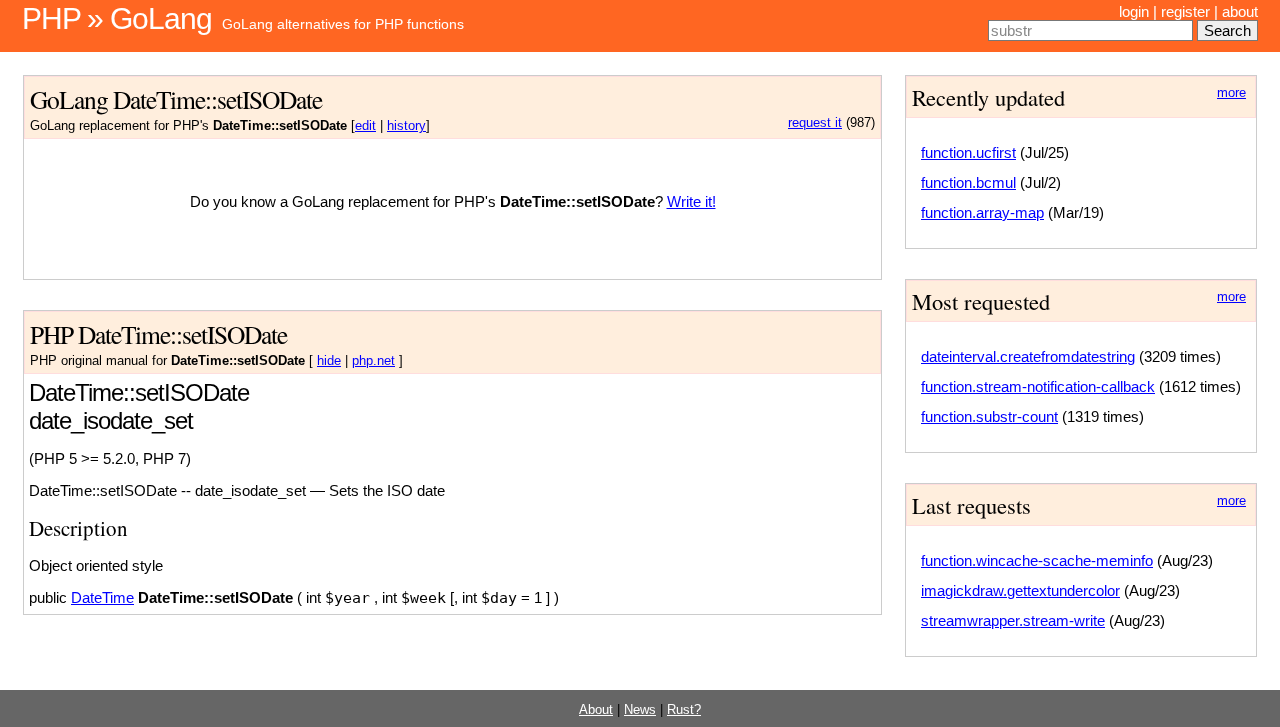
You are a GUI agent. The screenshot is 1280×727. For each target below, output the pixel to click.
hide (329, 361)
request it (815, 123)
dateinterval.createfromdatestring (1028, 356)
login (1134, 11)
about (1240, 11)
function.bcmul (968, 182)
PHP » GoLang (117, 18)
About (596, 710)
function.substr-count (989, 416)
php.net (373, 361)
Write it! (691, 201)
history (406, 126)
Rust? (684, 710)
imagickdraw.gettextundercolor (1020, 590)
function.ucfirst (968, 152)
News (640, 710)
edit (365, 126)
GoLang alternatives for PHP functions (343, 24)
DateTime (102, 597)
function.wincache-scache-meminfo (1037, 560)
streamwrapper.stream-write (1013, 620)
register (1185, 11)
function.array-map (982, 212)
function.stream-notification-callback (1038, 386)
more (1231, 93)
